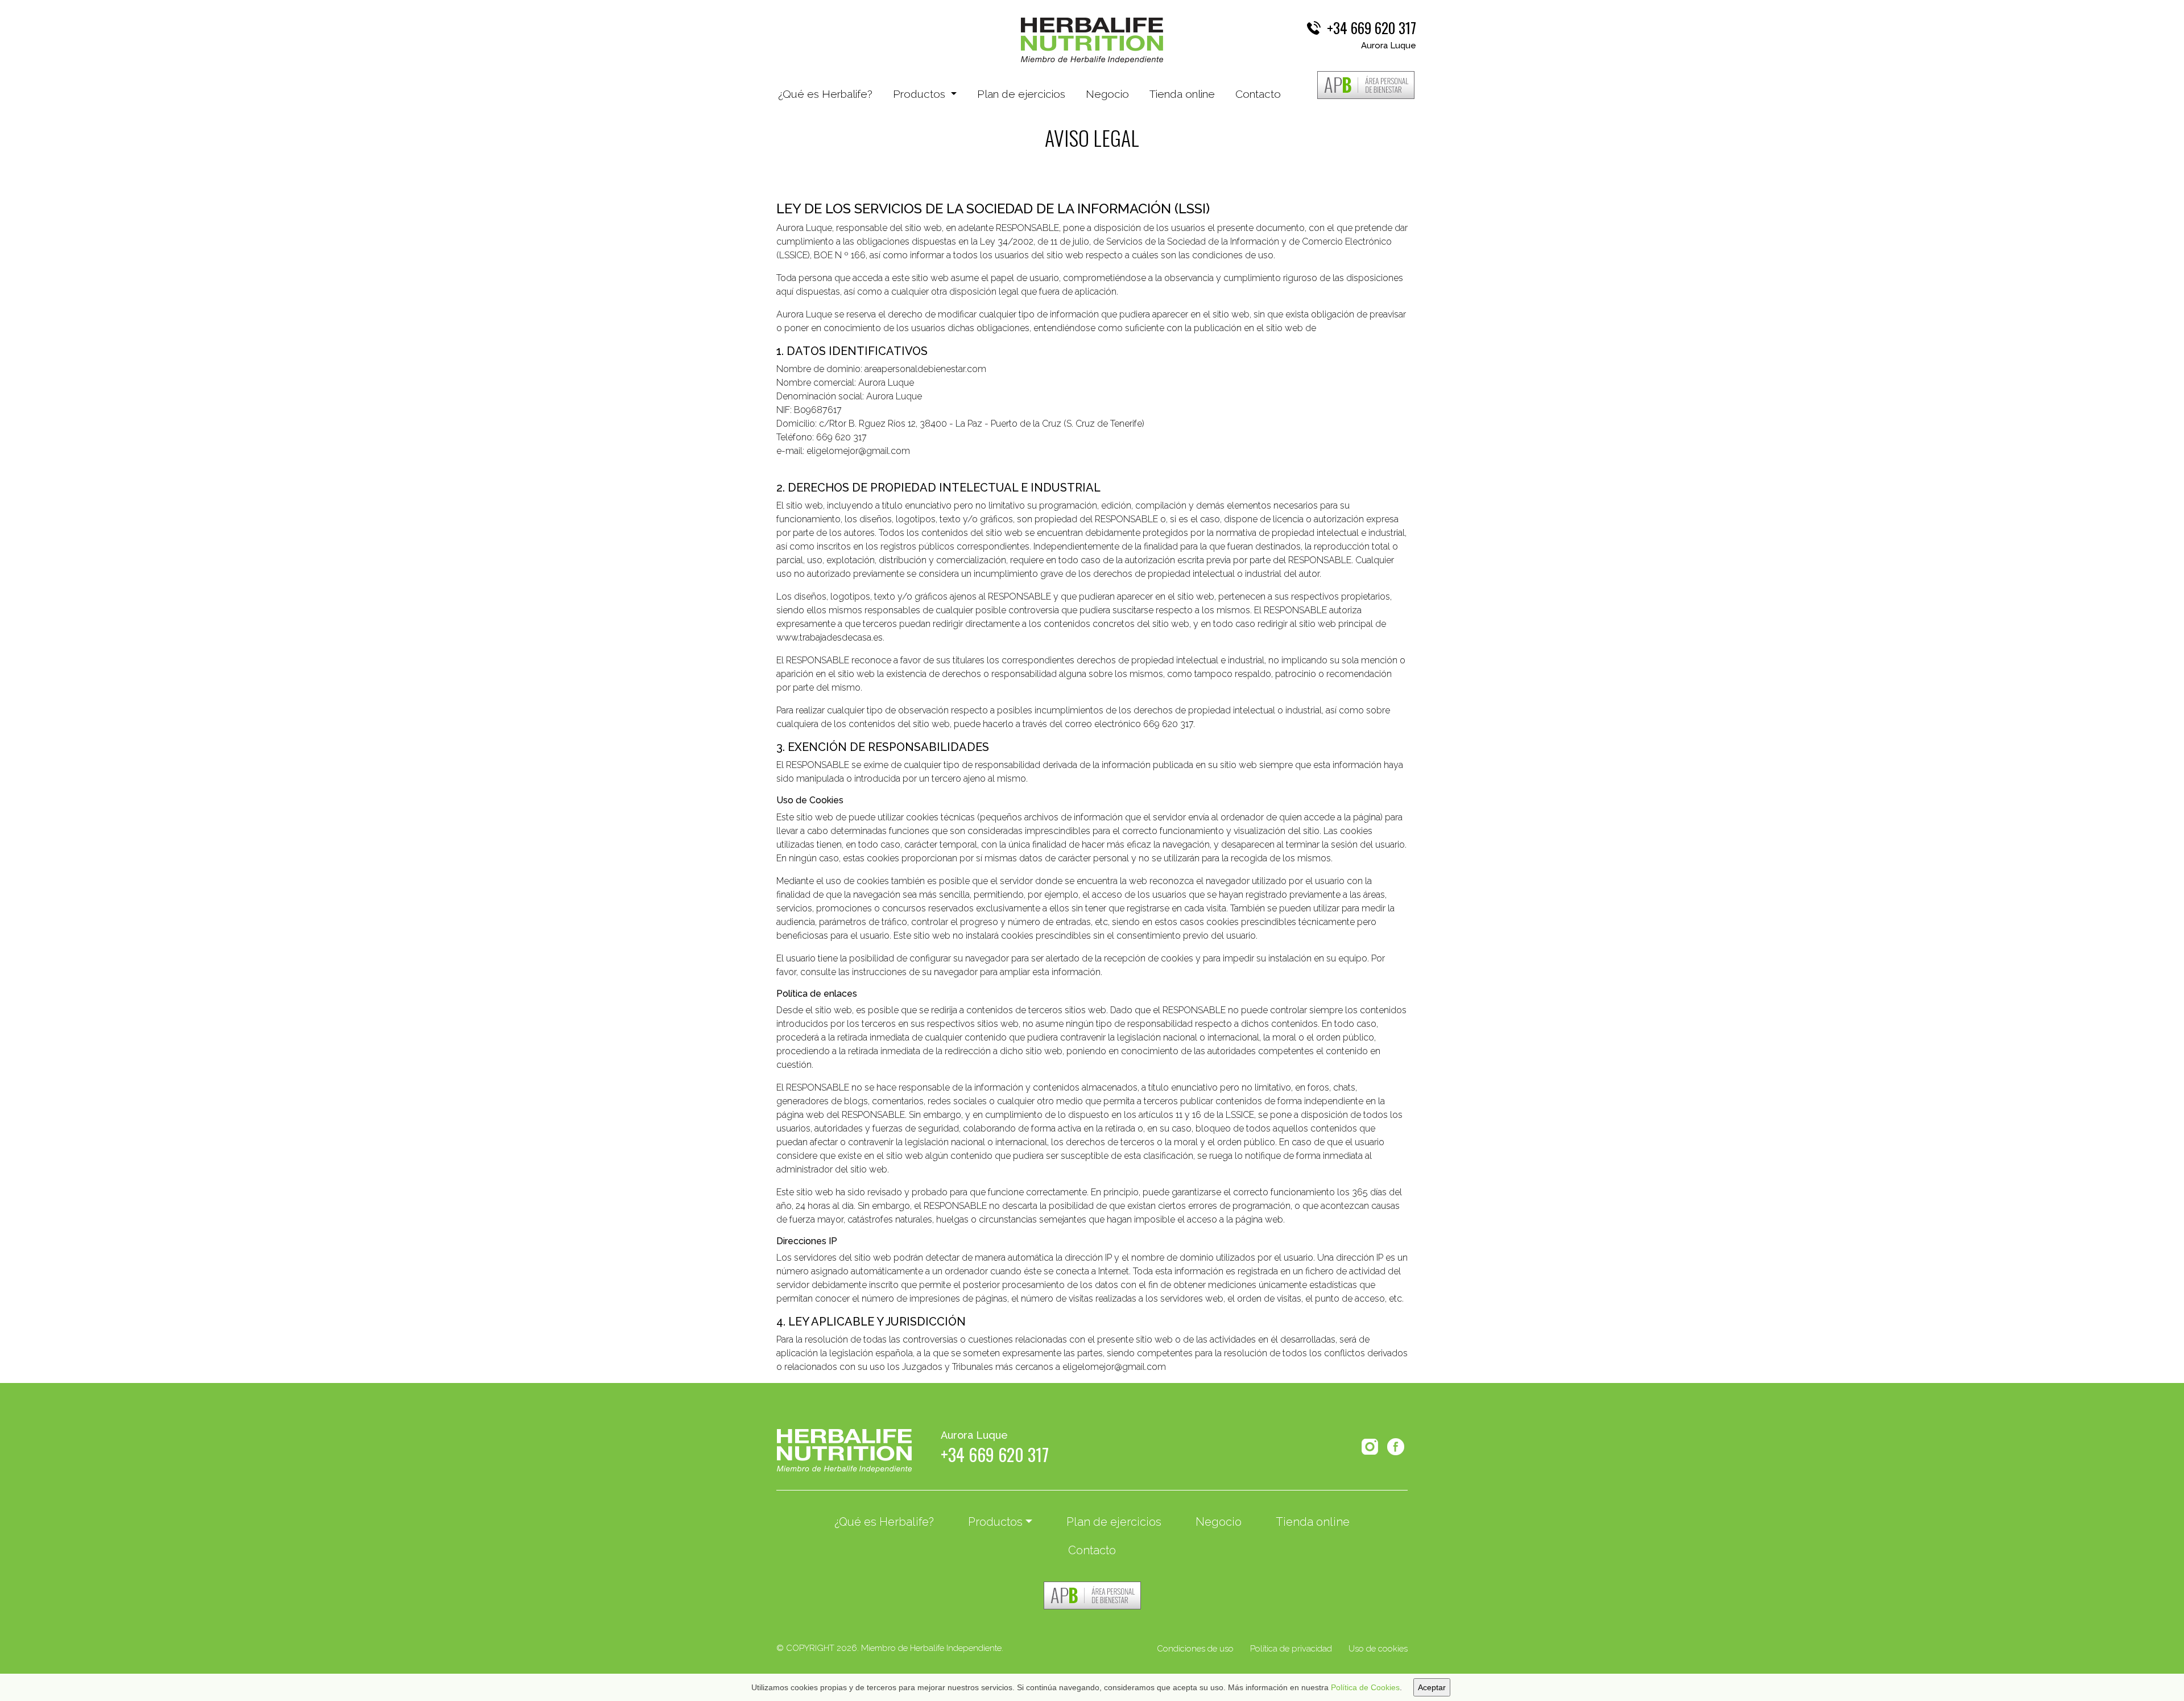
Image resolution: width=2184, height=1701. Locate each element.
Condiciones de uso (1195, 1649)
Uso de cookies (1378, 1649)
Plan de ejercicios (1021, 94)
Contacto (1258, 94)
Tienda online (1182, 94)
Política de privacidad (1291, 1649)
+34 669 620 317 (1372, 28)
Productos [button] (921, 94)
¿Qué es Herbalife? (825, 94)
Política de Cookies (1365, 1687)
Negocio (1107, 94)
